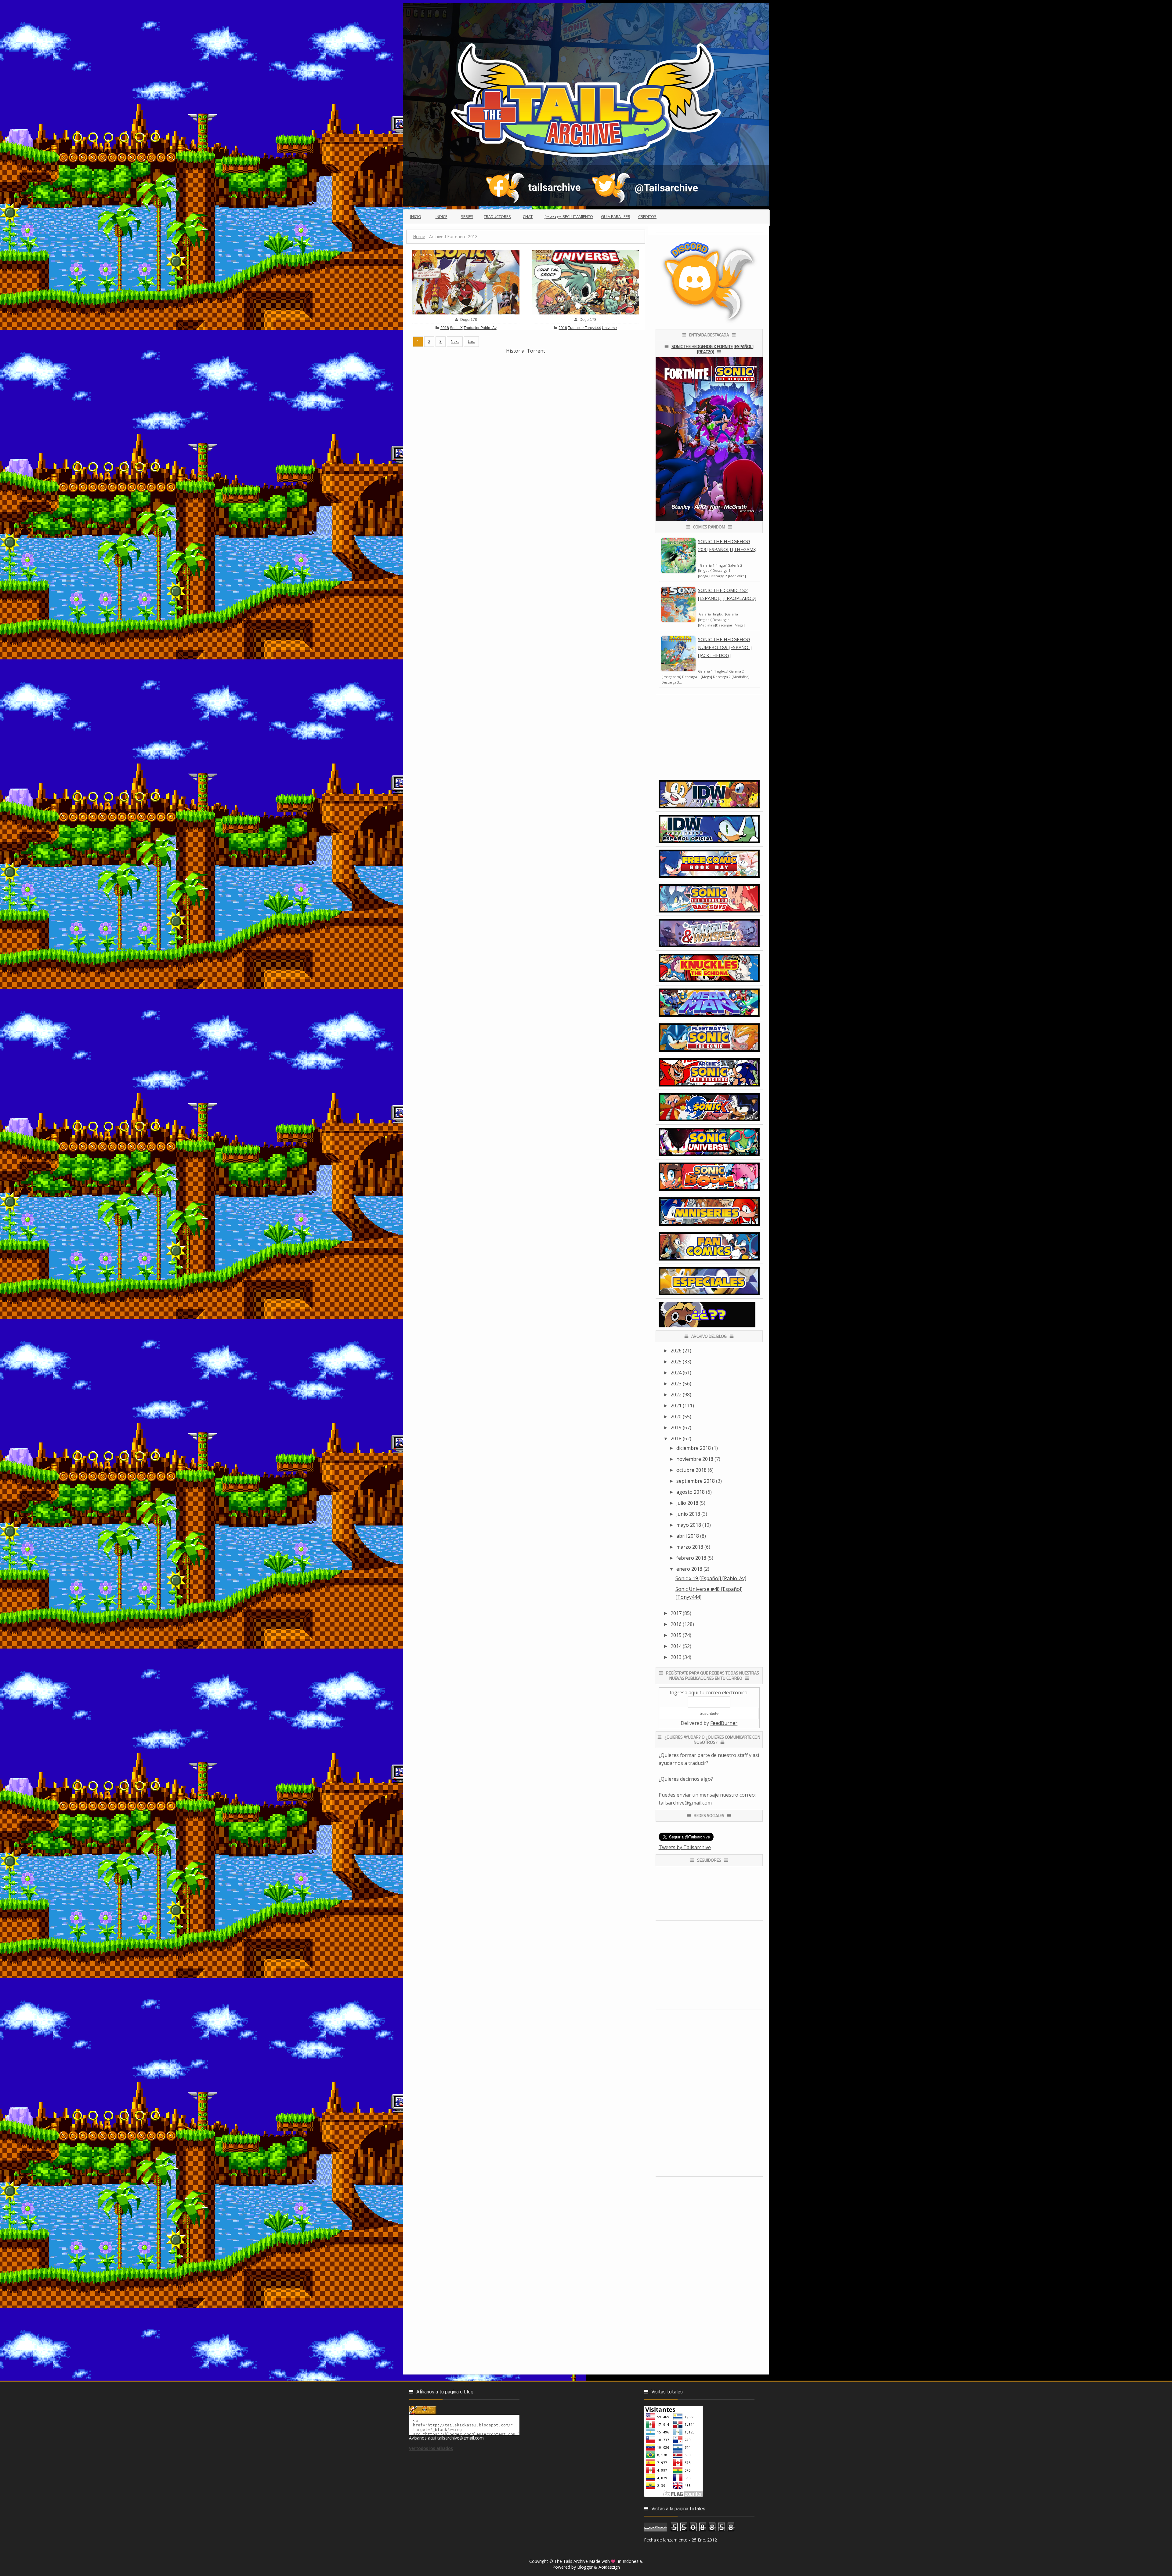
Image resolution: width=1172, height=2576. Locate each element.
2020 (676, 1417)
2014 (676, 1646)
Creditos (647, 216)
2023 (676, 1384)
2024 (676, 1373)
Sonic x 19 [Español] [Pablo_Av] (711, 1578)
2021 (676, 1406)
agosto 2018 (691, 1492)
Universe (609, 328)
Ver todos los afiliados (431, 2448)
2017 (676, 1613)
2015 (676, 1635)
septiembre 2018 (696, 1481)
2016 (676, 1624)
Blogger (585, 2567)
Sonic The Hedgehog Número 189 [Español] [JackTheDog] (725, 647)
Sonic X (456, 328)
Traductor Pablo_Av (480, 328)
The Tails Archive (571, 2561)
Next (455, 341)
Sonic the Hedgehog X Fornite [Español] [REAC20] (713, 349)
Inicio (416, 216)
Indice (441, 216)
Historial (516, 351)
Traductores (497, 216)
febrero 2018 (691, 1558)
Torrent (536, 351)
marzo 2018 (690, 1547)
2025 (676, 1362)
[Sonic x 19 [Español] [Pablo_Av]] (466, 281)
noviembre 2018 (695, 1459)
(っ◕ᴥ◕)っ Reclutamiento (569, 216)
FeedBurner (724, 1723)
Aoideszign (609, 2567)
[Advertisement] (526, 397)
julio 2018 (687, 1503)
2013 (676, 1657)
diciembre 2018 (694, 1448)
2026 (676, 1351)
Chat (528, 216)
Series (467, 216)
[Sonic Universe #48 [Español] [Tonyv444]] (585, 281)
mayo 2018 (689, 1525)
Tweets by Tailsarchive (685, 1847)
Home (419, 236)
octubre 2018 (691, 1470)
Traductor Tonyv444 (584, 328)
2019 (676, 1428)
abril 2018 (688, 1536)
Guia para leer (616, 216)
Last (471, 341)
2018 (445, 328)
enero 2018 (689, 1569)
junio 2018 (688, 1514)
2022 (676, 1395)
